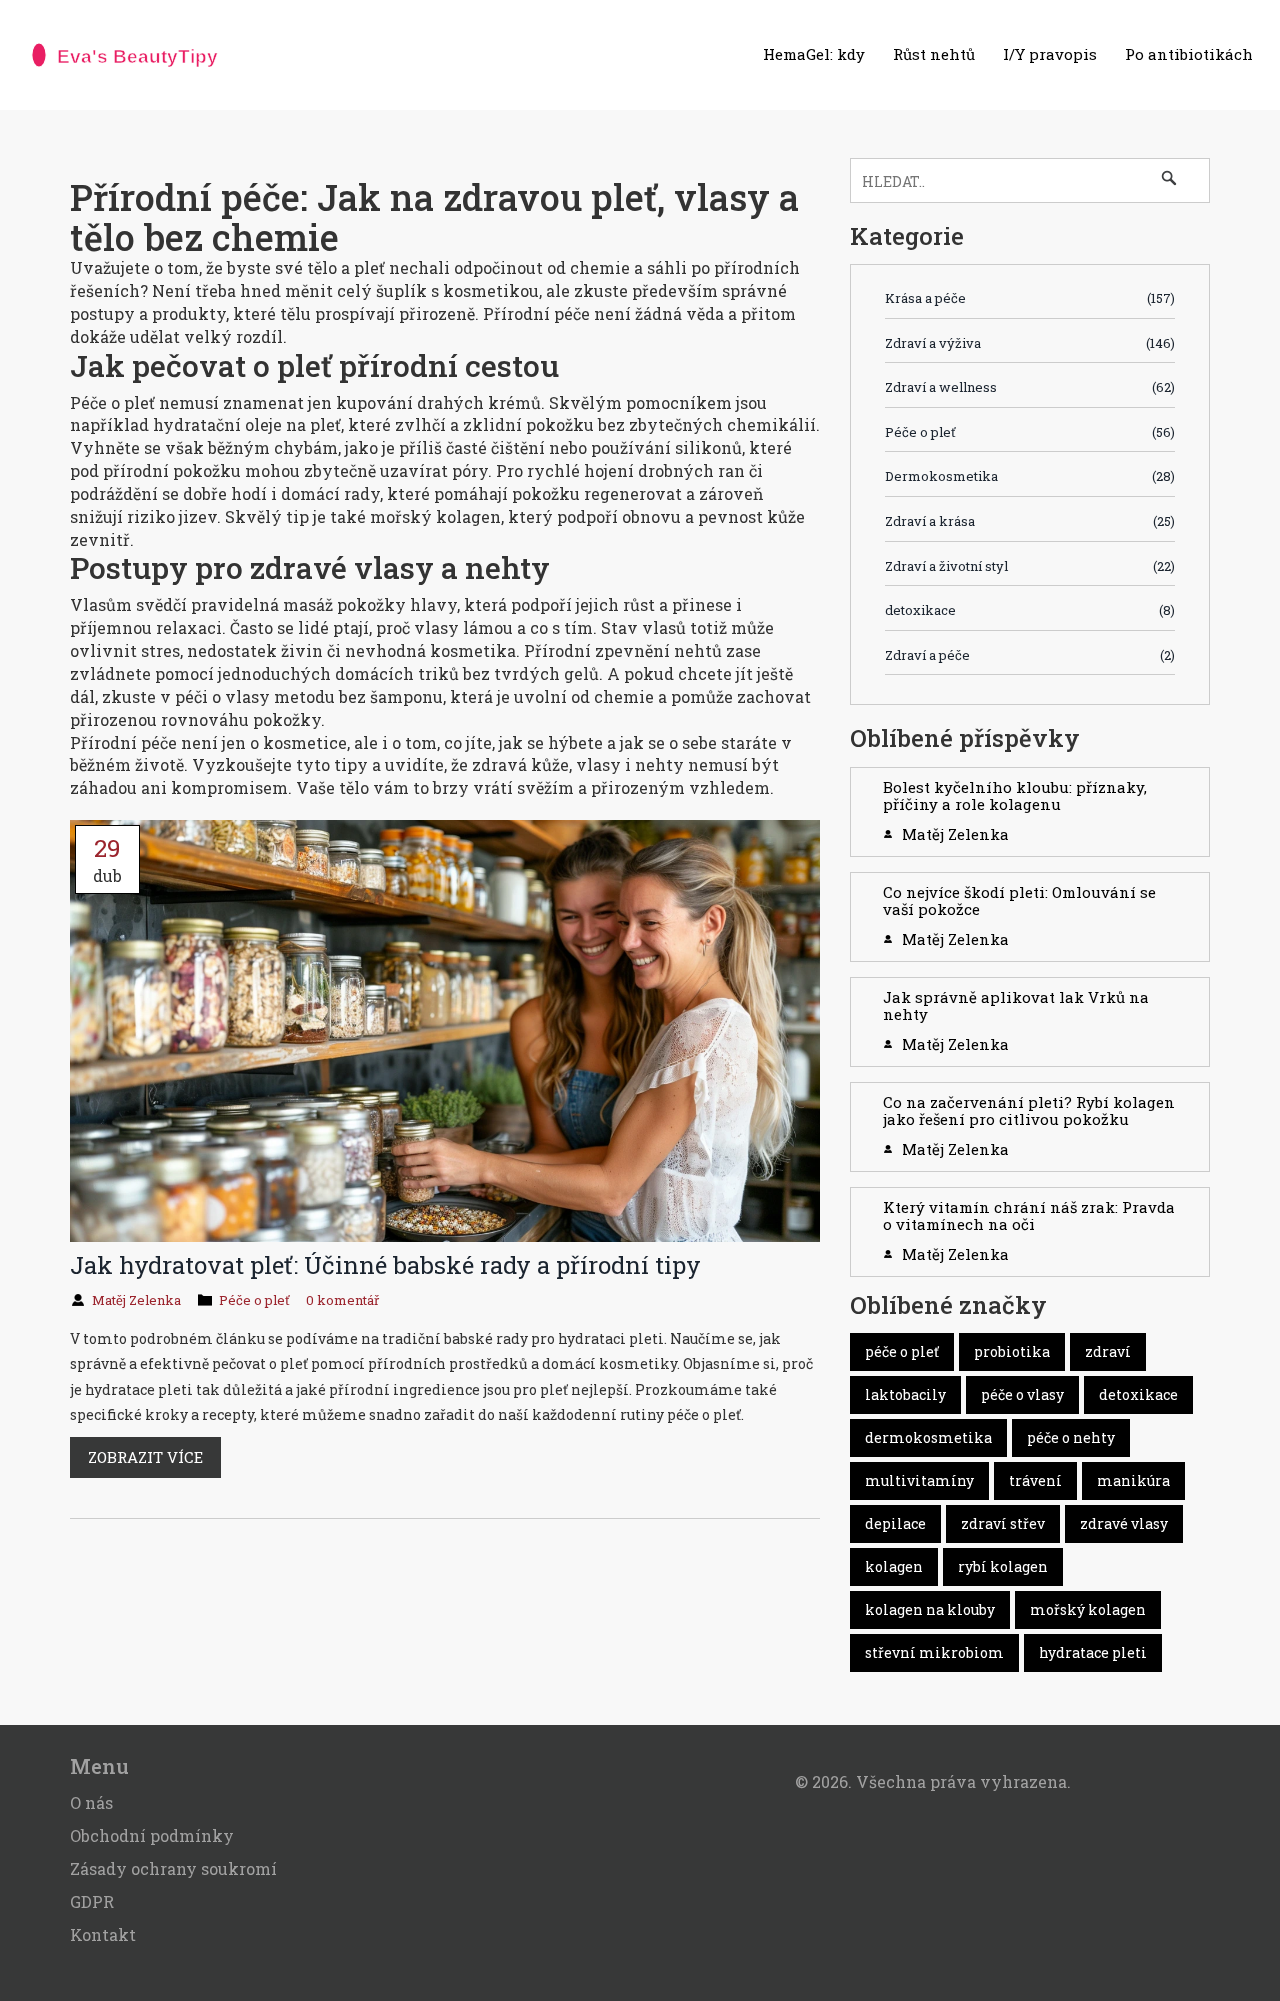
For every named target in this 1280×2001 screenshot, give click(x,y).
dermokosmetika (928, 1437)
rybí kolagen (1003, 1566)
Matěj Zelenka (136, 1300)
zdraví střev (1003, 1523)
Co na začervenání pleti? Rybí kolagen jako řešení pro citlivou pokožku (1029, 1111)
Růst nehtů (934, 54)
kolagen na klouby (930, 1609)
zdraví (1108, 1351)
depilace (895, 1523)
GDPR (92, 1901)
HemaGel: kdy (814, 54)
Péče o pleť (254, 1300)
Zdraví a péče (1030, 655)
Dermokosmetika (1030, 476)
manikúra (1133, 1480)
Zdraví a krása (1030, 521)
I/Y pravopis (1050, 54)
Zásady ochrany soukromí (173, 1868)
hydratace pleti (1093, 1652)
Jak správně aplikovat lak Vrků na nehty (1016, 1006)
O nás (91, 1802)
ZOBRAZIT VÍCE (145, 1457)
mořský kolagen (1088, 1609)
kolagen (894, 1566)
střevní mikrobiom (934, 1652)
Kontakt (103, 1934)
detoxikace (1030, 610)
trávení (1035, 1480)
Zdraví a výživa (1030, 343)
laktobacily (905, 1394)
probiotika (1012, 1351)
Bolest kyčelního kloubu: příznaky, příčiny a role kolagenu (1015, 796)
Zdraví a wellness (1030, 387)
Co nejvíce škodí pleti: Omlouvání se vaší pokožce (1019, 901)
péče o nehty (1071, 1437)
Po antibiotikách (1189, 54)
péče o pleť (902, 1351)
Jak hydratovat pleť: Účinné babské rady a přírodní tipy (385, 1265)
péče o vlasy (1022, 1394)
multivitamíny (919, 1480)
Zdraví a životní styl (1030, 566)
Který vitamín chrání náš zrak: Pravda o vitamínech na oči (1029, 1216)
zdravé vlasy (1124, 1523)
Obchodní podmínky (152, 1835)
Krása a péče (1030, 298)
